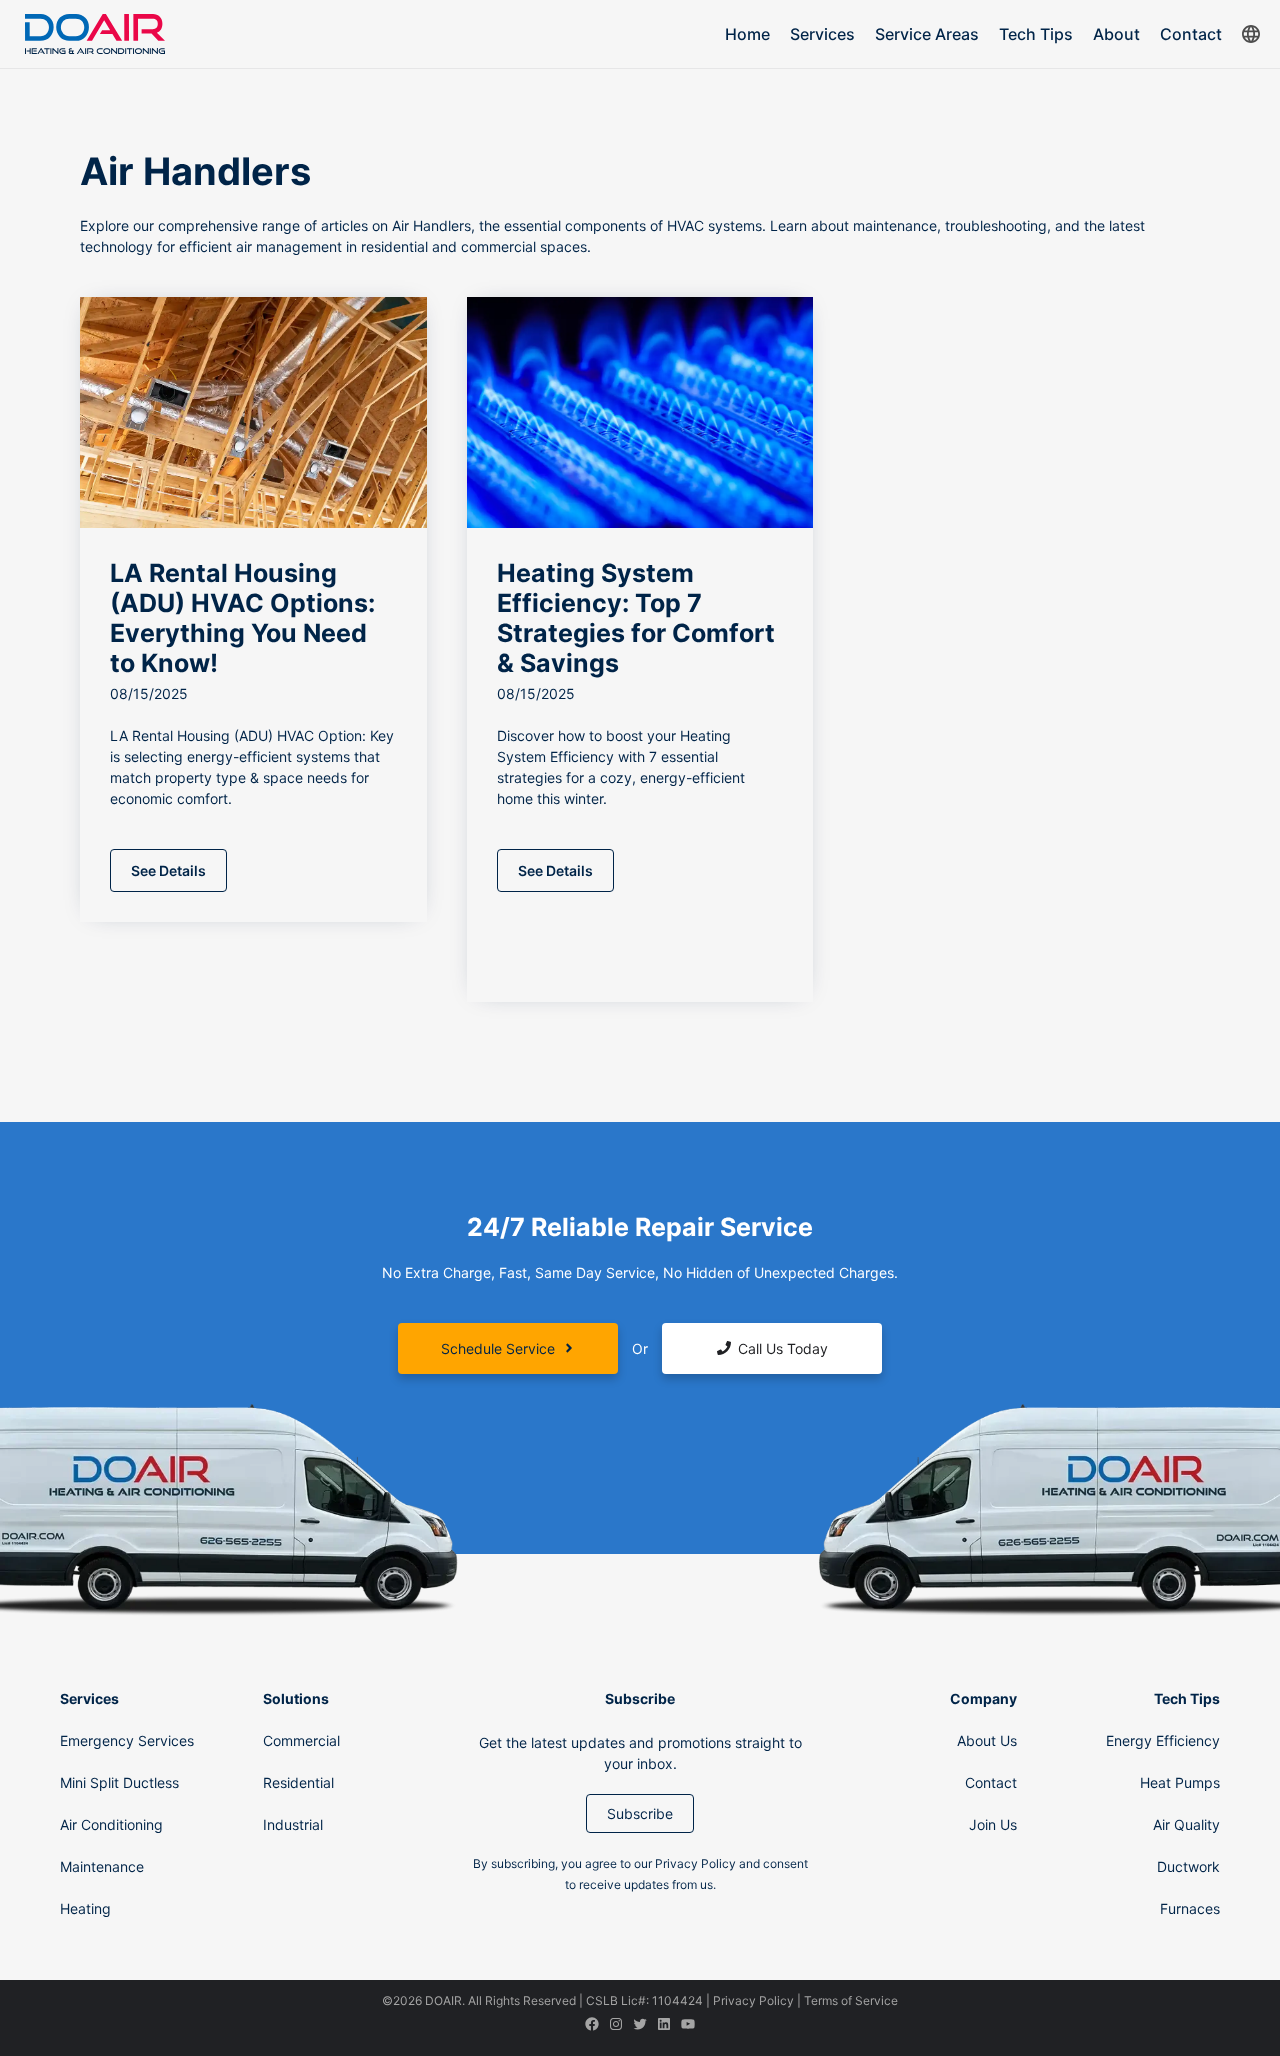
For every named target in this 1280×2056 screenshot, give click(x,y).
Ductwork (1188, 1866)
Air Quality (1186, 1824)
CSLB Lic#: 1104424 (644, 2000)
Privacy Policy (753, 2000)
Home (747, 34)
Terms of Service (851, 2000)
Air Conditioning (111, 1824)
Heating (85, 1908)
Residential (298, 1782)
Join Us (993, 1824)
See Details (168, 870)
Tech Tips (1036, 34)
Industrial (293, 1824)
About (1116, 34)
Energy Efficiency (1163, 1740)
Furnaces (1190, 1908)
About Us (987, 1740)
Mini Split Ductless (119, 1782)
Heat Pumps (1180, 1782)
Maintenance (102, 1866)
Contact (1191, 34)
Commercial (301, 1740)
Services (822, 34)
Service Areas (927, 34)
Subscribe (640, 1813)
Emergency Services (127, 1740)
